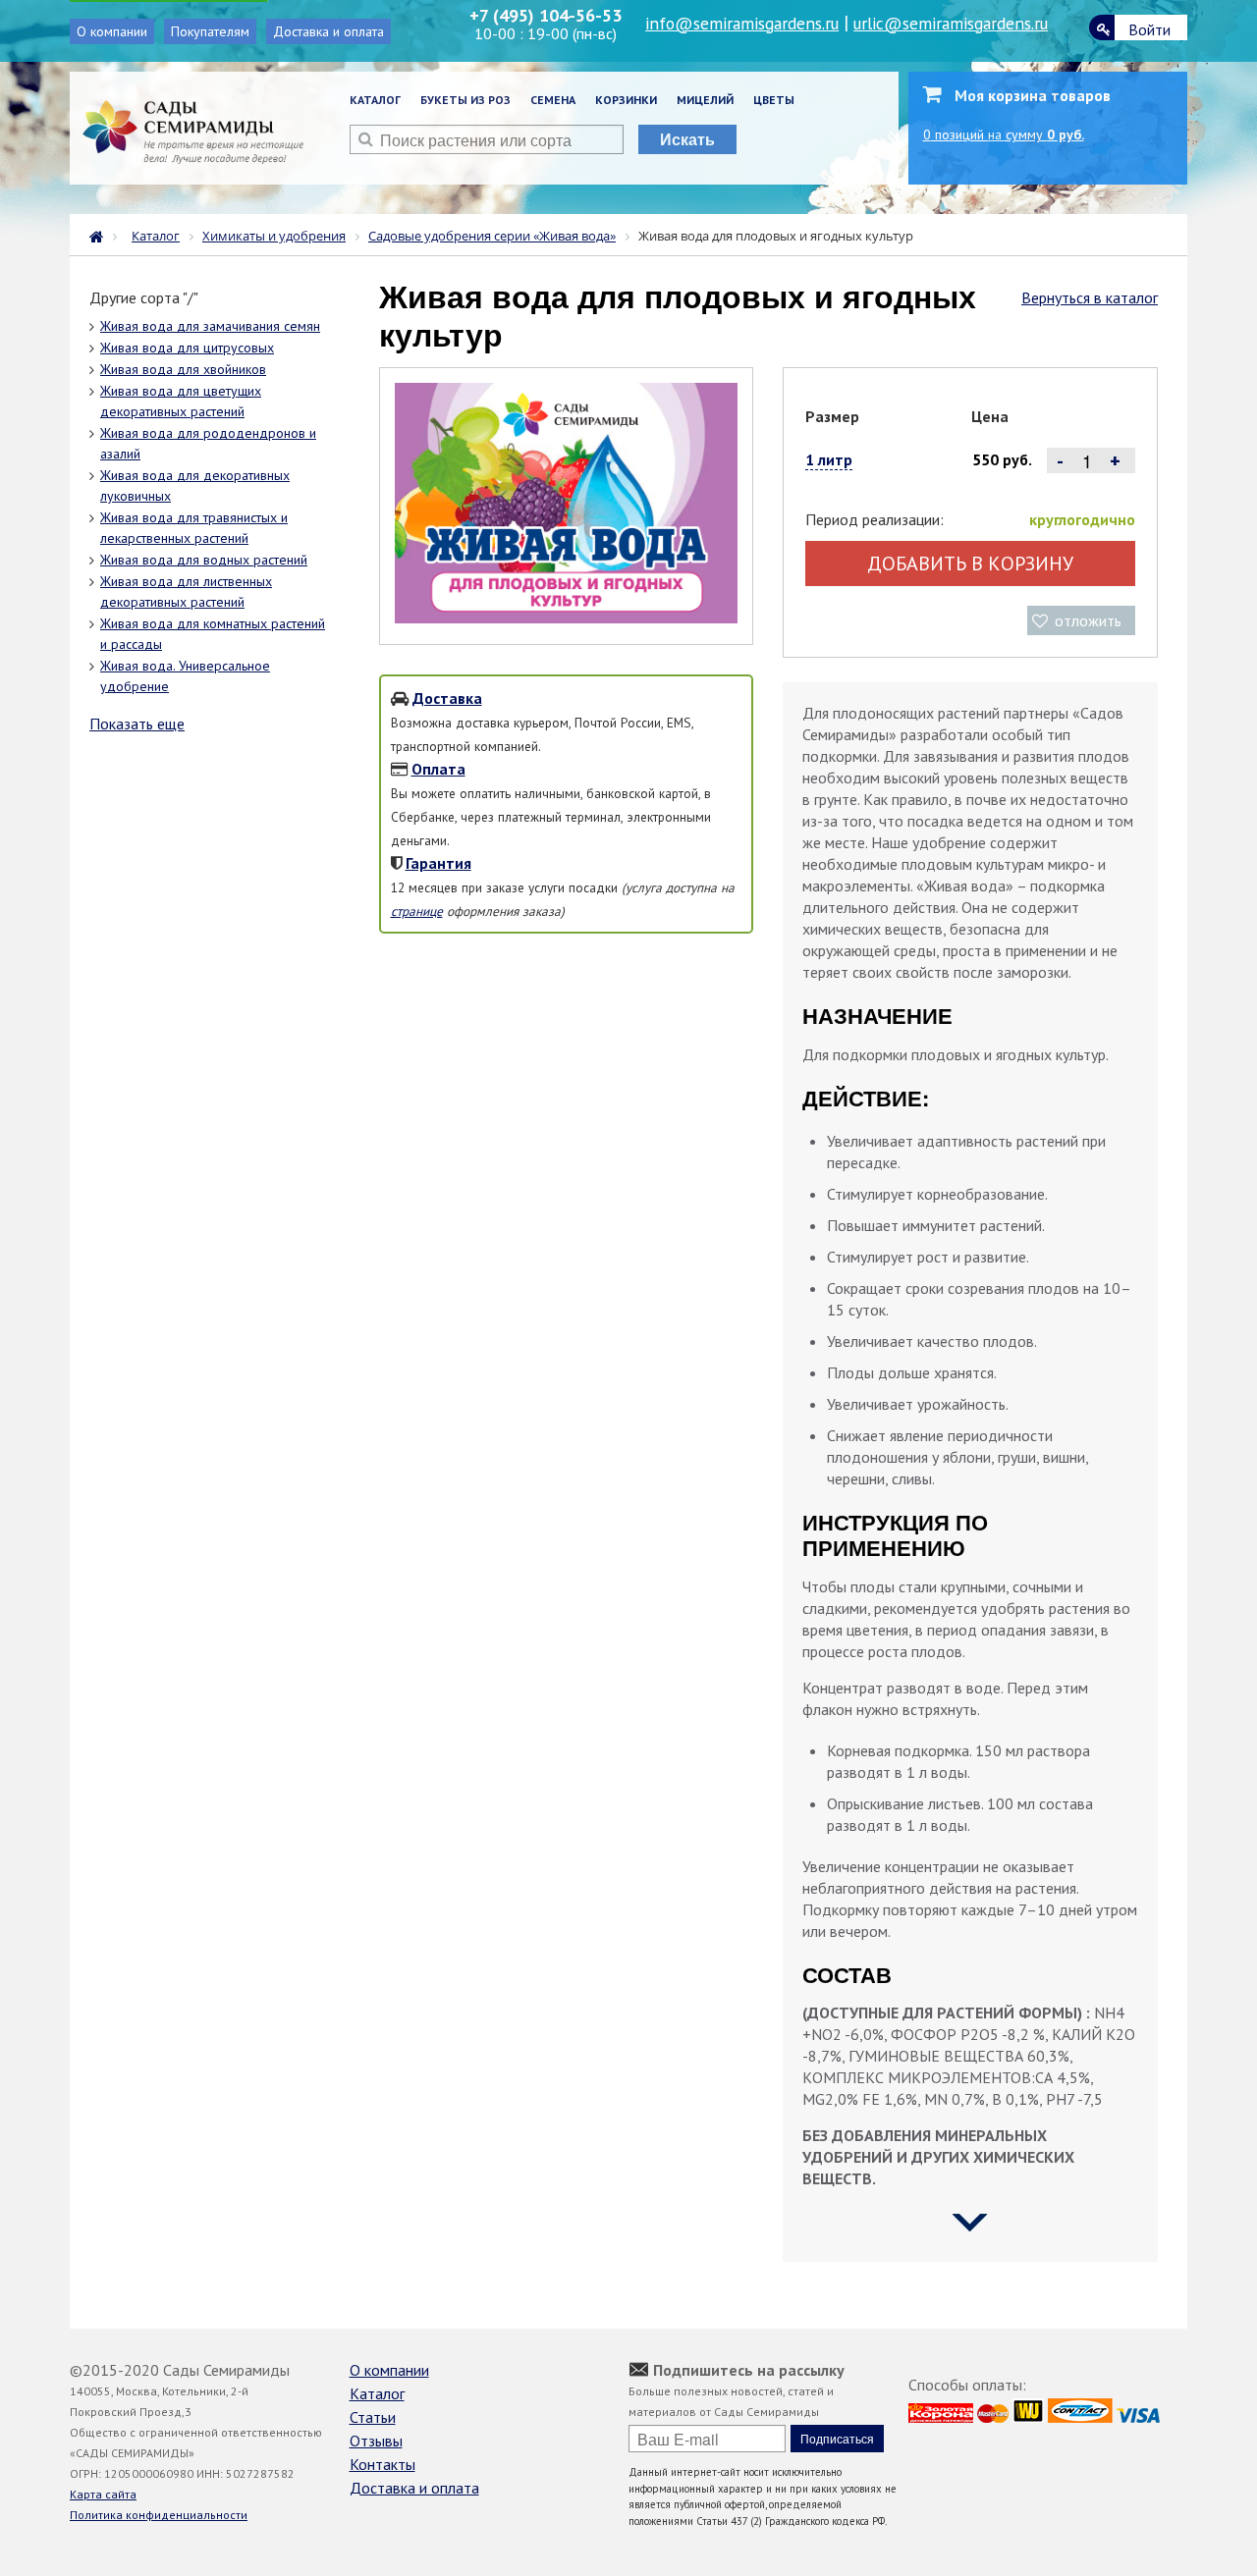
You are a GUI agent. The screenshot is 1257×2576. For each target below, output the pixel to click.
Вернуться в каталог (1090, 297)
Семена (553, 100)
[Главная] (101, 235)
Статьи (373, 2417)
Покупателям (210, 31)
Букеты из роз (465, 100)
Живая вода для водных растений (204, 560)
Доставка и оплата (328, 31)
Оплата (438, 769)
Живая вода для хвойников (183, 369)
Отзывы (376, 2441)
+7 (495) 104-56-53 (546, 15)
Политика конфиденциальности (159, 2515)
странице (417, 911)
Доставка (447, 698)
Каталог (375, 100)
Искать (687, 139)
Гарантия (438, 863)
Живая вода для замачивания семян (210, 326)
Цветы (774, 100)
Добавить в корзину (970, 563)
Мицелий (705, 100)
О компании (112, 31)
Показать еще (137, 724)
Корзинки (626, 100)
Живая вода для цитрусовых (187, 348)
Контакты (383, 2464)
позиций (1004, 134)
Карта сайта (103, 2494)
